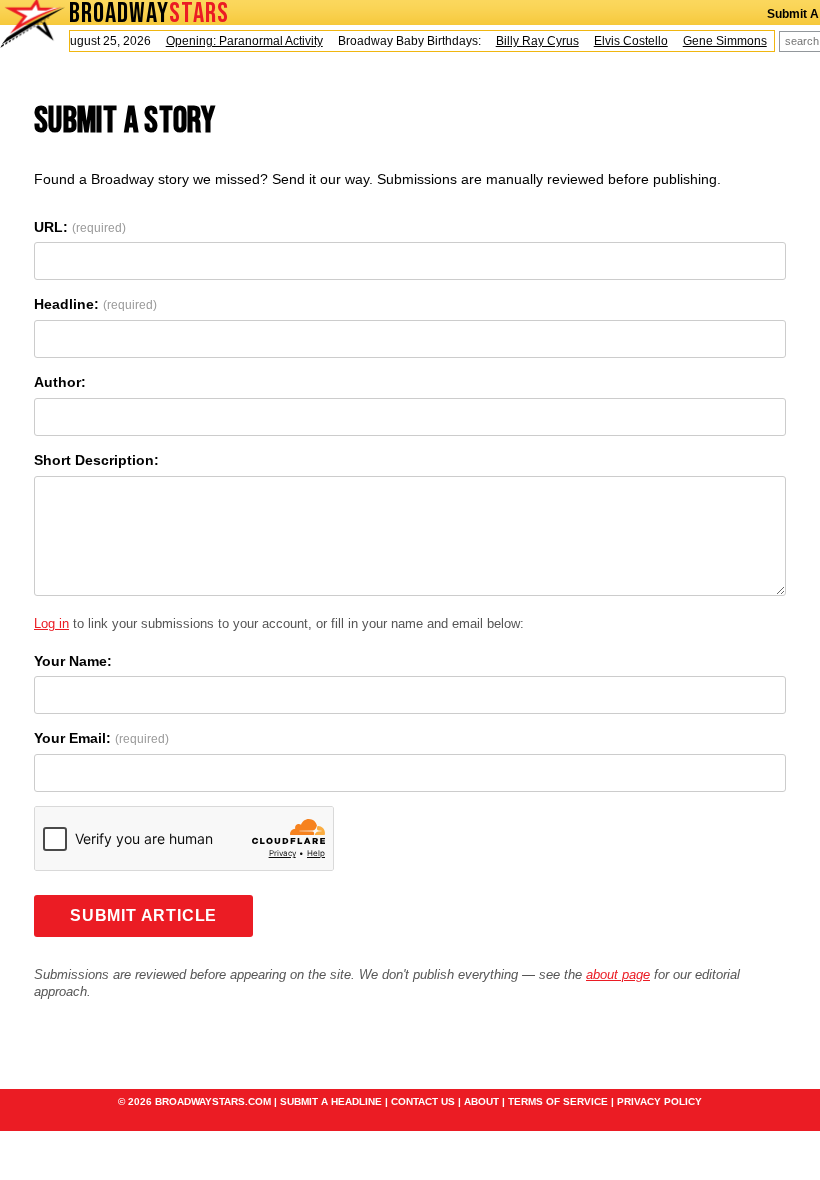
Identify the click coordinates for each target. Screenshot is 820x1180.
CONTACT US (423, 1101)
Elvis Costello (625, 41)
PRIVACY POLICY (659, 1101)
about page (618, 974)
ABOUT (481, 1101)
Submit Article (143, 915)
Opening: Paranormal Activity (238, 41)
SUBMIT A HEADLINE (331, 1101)
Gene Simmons (719, 41)
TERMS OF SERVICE (558, 1101)
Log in (51, 623)
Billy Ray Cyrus (531, 41)
